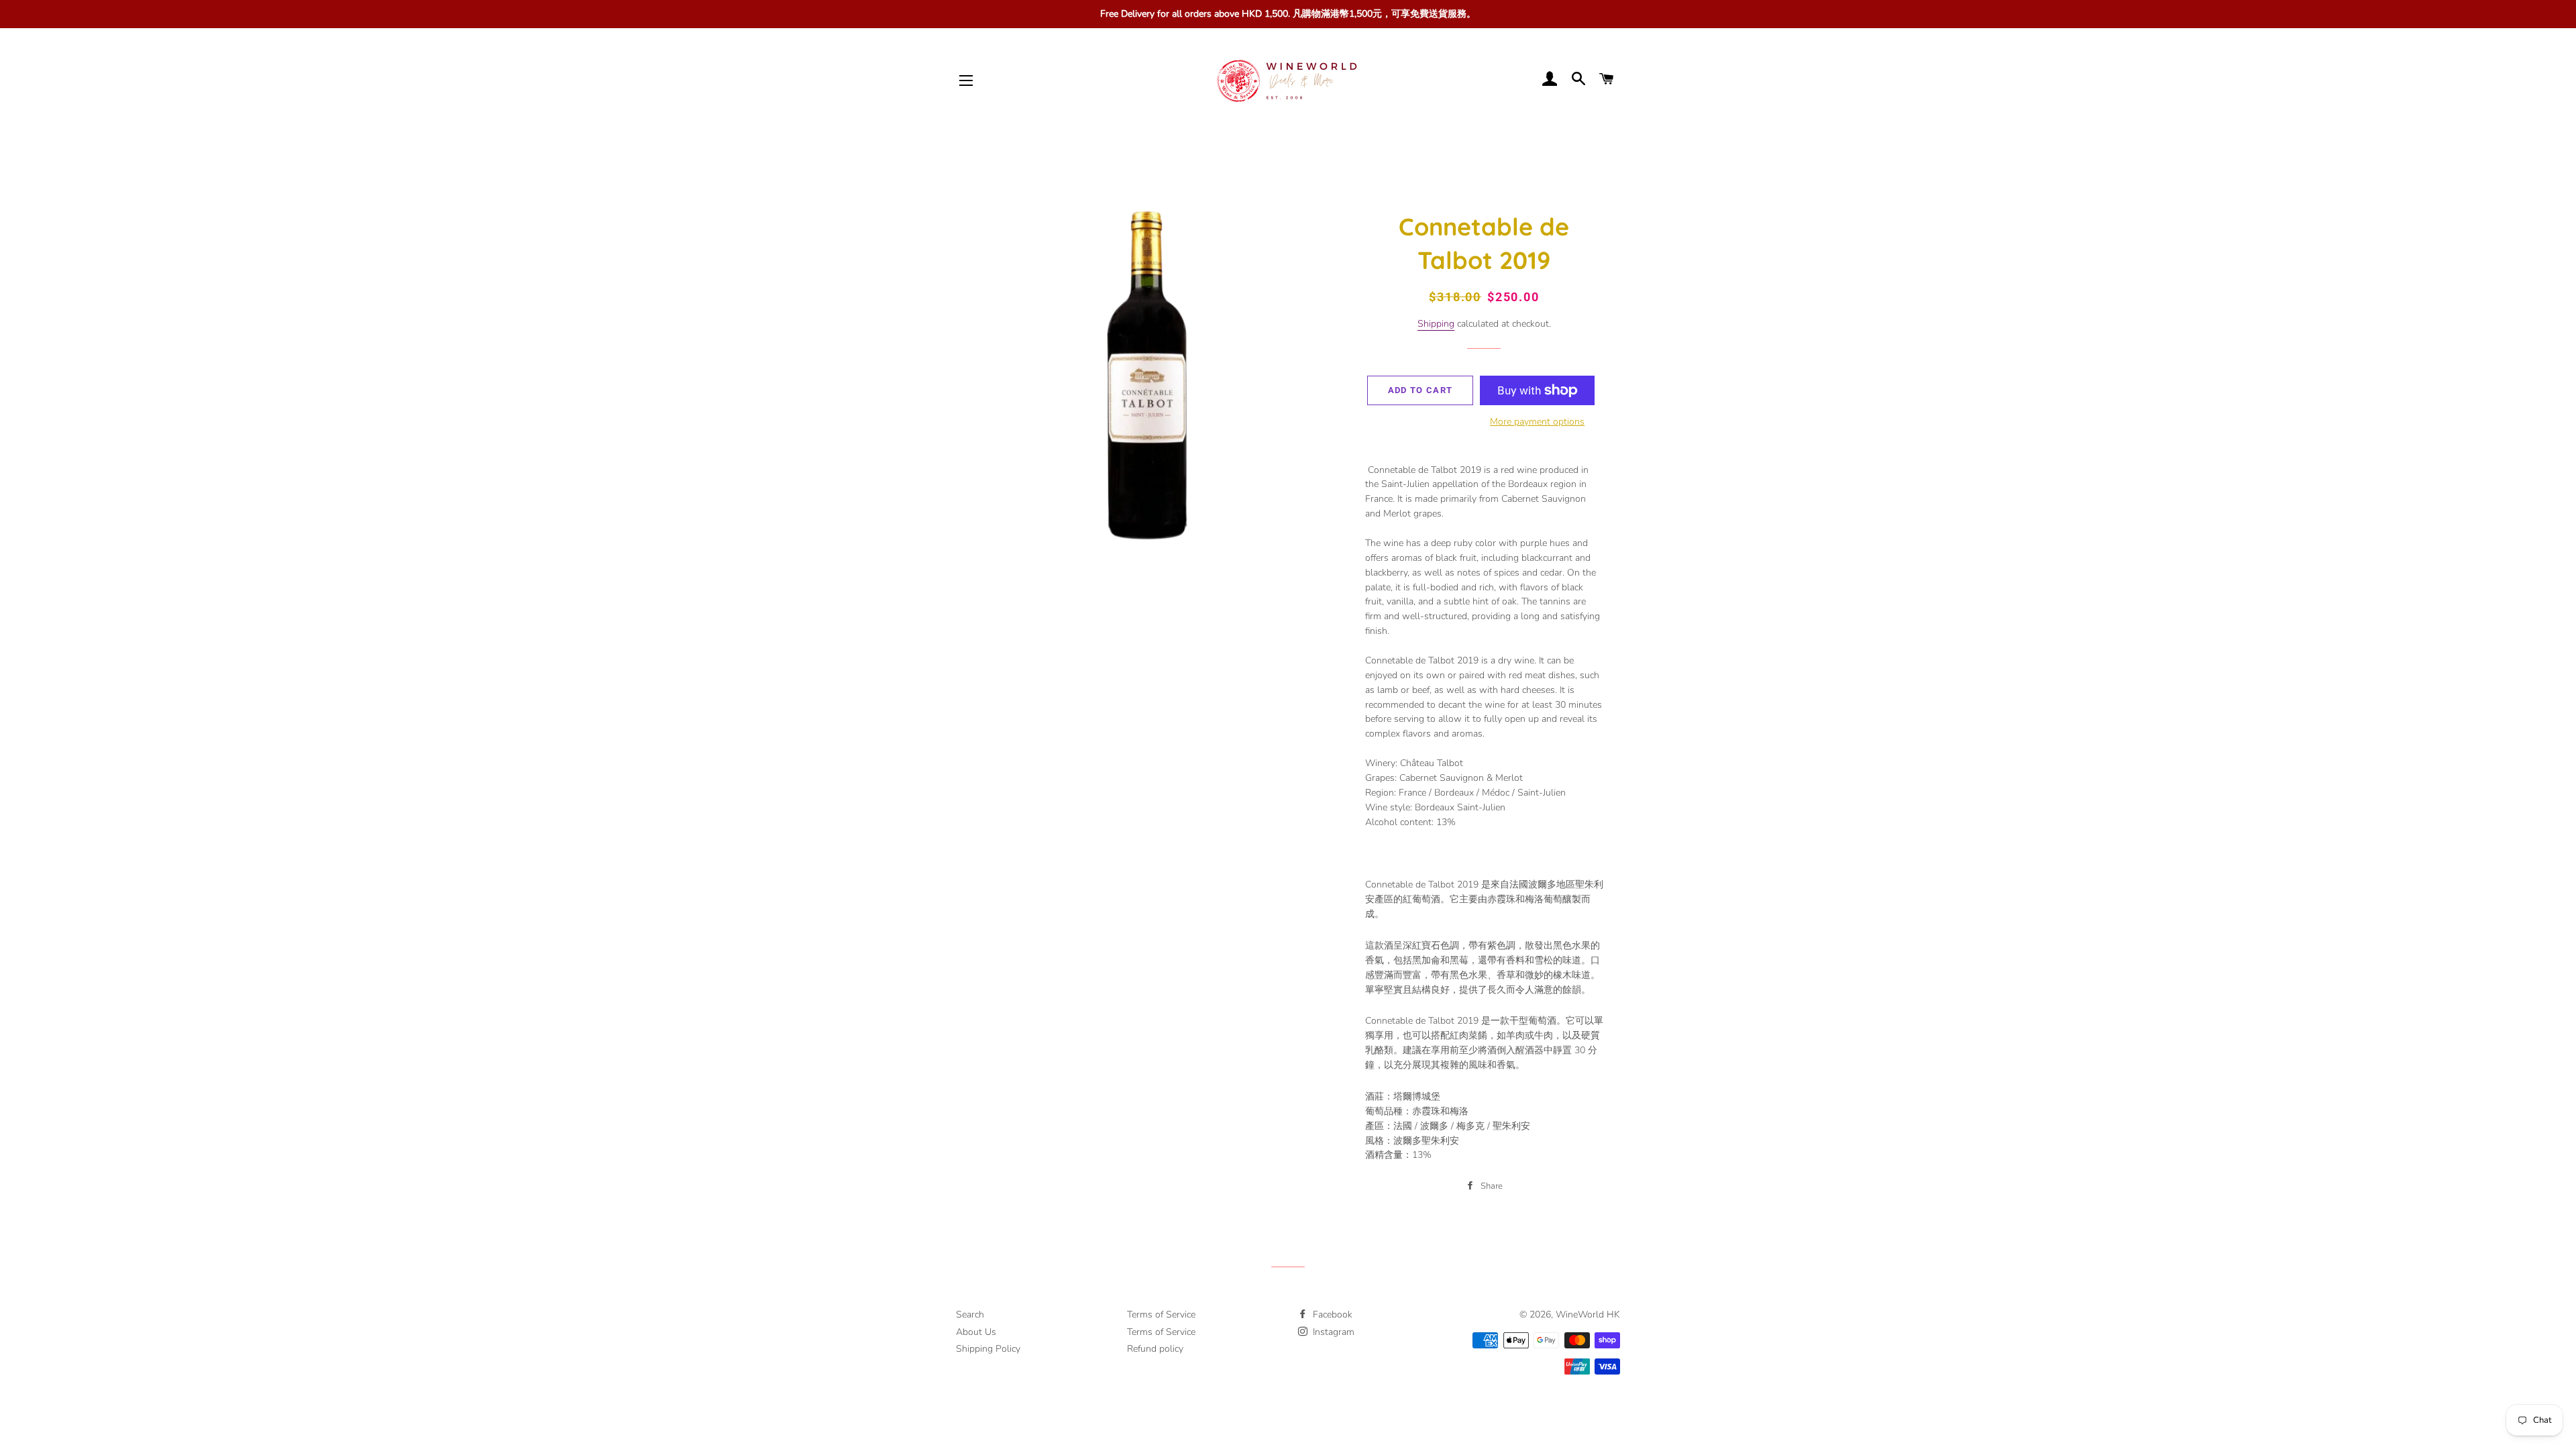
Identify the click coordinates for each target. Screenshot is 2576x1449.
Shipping (1436, 324)
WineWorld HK (1588, 1314)
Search (970, 1314)
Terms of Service (1161, 1314)
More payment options (1537, 422)
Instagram (1332, 1332)
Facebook (1331, 1314)
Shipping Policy (988, 1349)
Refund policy (1155, 1349)
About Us (976, 1332)
